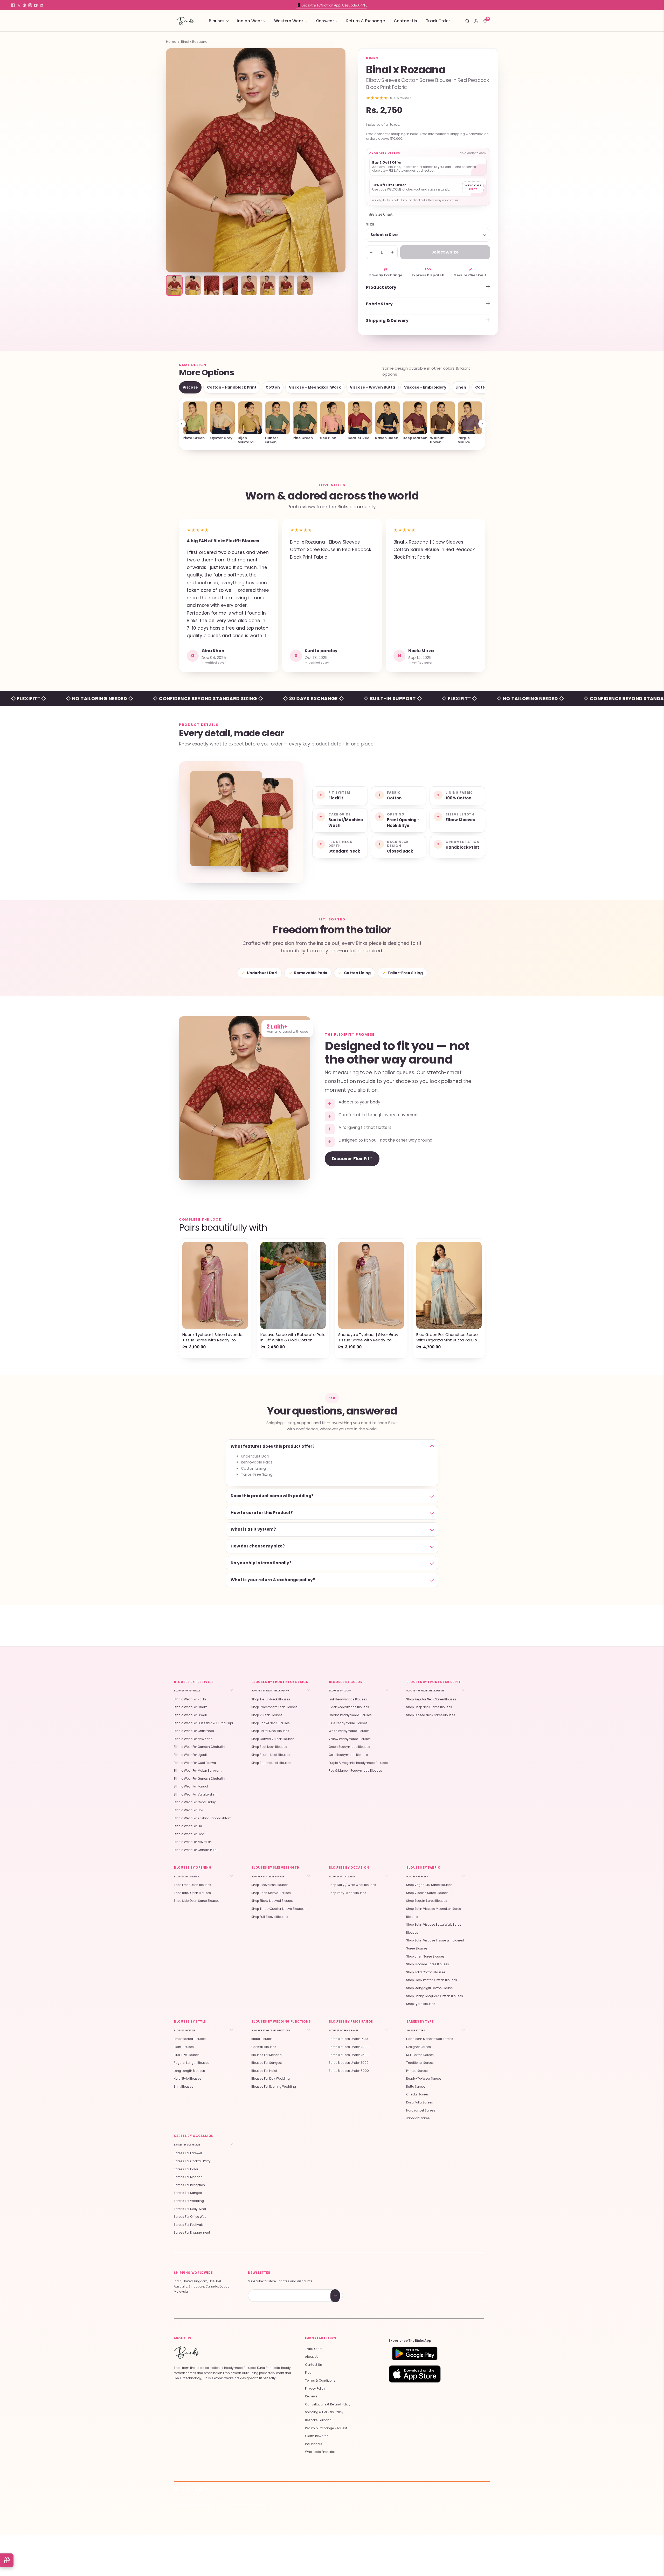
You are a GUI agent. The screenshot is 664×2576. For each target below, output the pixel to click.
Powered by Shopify (246, 2505)
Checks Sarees (417, 2094)
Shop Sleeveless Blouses (270, 1885)
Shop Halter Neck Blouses (270, 1731)
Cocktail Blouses (264, 2047)
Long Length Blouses (189, 2071)
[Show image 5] (249, 285)
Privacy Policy (315, 2389)
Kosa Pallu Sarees (420, 2102)
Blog (308, 2373)
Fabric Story (379, 304)
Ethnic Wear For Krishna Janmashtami (203, 1818)
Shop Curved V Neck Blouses (273, 1739)
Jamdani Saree (418, 2118)
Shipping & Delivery (387, 321)
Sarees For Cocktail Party (192, 2161)
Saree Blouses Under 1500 (348, 2039)
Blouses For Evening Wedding (274, 2087)
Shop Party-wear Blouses (347, 1893)
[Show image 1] (174, 285)
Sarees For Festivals (189, 2225)
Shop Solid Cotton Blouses (426, 1972)
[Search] (467, 21)
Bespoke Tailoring (318, 2420)
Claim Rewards (317, 2436)
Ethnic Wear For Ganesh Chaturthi (199, 1747)
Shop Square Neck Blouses (271, 1763)
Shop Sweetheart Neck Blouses (274, 1707)
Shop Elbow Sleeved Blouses (272, 1901)
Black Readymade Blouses (349, 1707)
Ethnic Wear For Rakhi (190, 1699)
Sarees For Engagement (192, 2233)
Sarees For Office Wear (191, 2217)
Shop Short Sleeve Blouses (271, 1893)
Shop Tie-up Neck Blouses (271, 1699)
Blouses (217, 21)
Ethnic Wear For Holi (188, 1810)
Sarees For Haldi (186, 2169)
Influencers (314, 2444)
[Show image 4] (230, 285)
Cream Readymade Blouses (350, 1715)
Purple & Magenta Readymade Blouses (358, 1763)
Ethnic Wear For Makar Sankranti (198, 1771)
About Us (312, 2357)
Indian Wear (249, 21)
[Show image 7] (286, 285)
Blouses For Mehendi (267, 2055)
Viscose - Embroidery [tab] (425, 387)
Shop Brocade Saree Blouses (428, 1964)
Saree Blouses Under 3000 (349, 2063)
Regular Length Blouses (192, 2063)
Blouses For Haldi (264, 2071)
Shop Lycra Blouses (421, 2004)
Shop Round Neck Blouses (271, 1755)
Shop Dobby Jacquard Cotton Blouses (435, 1996)
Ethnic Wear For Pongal (191, 1786)
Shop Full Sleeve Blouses (270, 1917)
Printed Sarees (417, 2071)
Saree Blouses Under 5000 (349, 2071)
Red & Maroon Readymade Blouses (355, 1771)
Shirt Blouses (184, 2087)
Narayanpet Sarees (421, 2110)
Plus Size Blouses (187, 2055)
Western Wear (289, 21)
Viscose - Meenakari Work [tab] (315, 387)
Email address (267, 2290)
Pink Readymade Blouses (348, 1699)
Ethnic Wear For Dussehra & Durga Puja (203, 1723)
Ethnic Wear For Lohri (189, 1834)
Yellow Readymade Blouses (350, 1739)
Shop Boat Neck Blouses (269, 1747)
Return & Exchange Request (326, 2428)
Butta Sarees (416, 2087)
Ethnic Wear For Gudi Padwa (195, 1763)
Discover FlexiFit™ (352, 1159)
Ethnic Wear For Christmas (194, 1731)
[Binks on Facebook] (13, 5)
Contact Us (406, 21)
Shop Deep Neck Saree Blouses (429, 1707)
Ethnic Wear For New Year (193, 1739)
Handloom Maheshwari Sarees (430, 2039)
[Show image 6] (268, 285)
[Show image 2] (193, 285)
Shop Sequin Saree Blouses (427, 1901)
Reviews (311, 2396)
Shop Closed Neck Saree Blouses (431, 1715)
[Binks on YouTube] (36, 5)
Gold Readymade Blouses (348, 1755)
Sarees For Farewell (188, 2153)
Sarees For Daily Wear (190, 2209)
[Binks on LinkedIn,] (41, 5)
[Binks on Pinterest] (24, 5)
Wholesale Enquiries (320, 2452)
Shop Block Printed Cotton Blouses (432, 1980)
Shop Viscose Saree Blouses (427, 1893)
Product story (381, 287)
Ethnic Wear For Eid (188, 1826)
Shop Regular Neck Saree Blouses (431, 1699)
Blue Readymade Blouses (348, 1723)
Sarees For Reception (189, 2185)
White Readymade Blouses (349, 1731)
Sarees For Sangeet (188, 2193)
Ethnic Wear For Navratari (193, 1842)
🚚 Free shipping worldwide (332, 5)
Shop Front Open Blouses (192, 1885)
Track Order (438, 21)
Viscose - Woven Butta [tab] (372, 387)
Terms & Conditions (320, 2381)
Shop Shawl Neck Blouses (271, 1723)
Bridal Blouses (262, 2039)
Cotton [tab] (273, 387)
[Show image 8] (305, 285)
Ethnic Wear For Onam (191, 1707)
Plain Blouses (184, 2047)
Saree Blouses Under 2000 (349, 2047)
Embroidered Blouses (190, 2039)
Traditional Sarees (420, 2063)
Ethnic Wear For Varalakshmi (196, 1794)
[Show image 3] (212, 285)
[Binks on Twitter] (19, 5)
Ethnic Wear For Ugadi (190, 1755)
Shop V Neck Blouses (267, 1715)
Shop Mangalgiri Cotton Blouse (429, 1988)
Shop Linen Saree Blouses (425, 1956)
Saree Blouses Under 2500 (349, 2055)
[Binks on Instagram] (30, 5)
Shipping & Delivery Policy (324, 2412)
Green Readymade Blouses (349, 1747)
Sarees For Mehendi (189, 2177)
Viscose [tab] (190, 387)
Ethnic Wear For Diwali (190, 1715)
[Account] (476, 21)
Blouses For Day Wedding (271, 2079)
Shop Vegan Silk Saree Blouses (429, 1885)
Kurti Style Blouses (188, 2079)
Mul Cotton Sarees (420, 2055)
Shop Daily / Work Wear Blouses (352, 1885)
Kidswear (325, 21)
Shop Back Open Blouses (192, 1893)
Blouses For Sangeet (267, 2063)
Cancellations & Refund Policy (328, 2404)
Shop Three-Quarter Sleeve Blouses (278, 1909)
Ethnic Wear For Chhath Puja (195, 1850)
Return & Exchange (366, 21)
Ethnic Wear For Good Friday (195, 1802)
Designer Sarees (419, 2047)
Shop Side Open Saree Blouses (197, 1901)
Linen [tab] (461, 387)
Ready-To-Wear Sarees (424, 2079)
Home (171, 42)
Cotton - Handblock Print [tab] (232, 387)
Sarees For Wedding (189, 2201)
